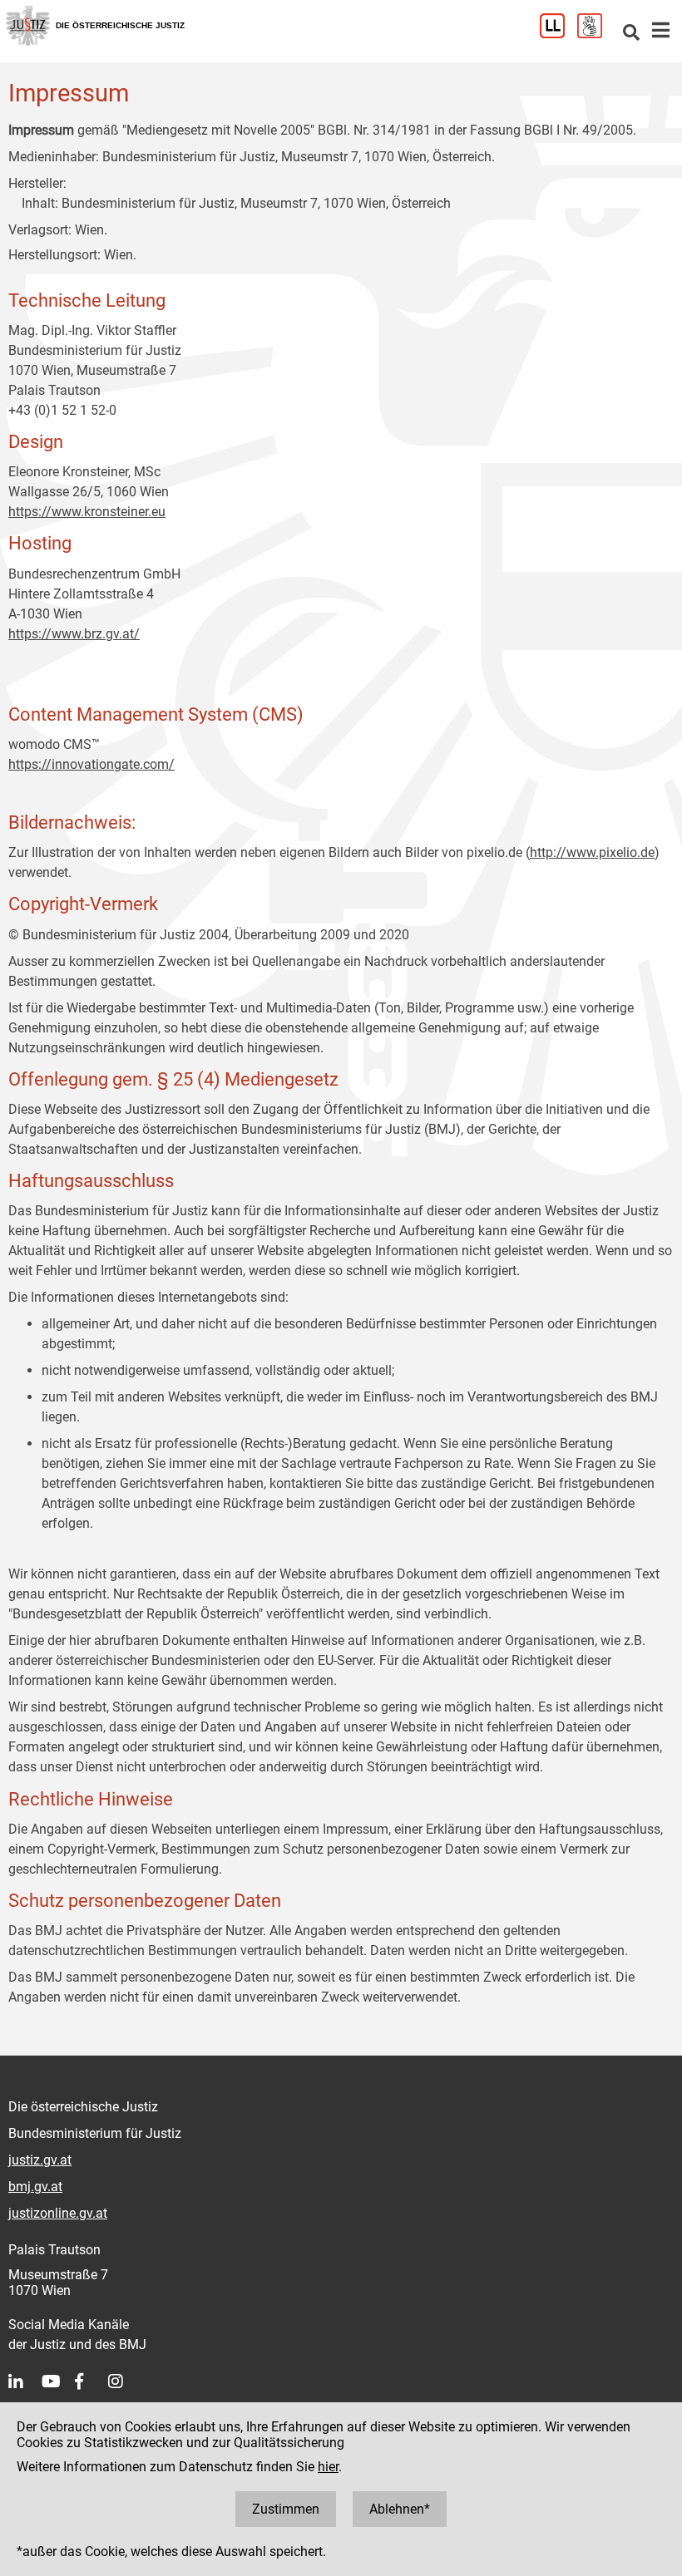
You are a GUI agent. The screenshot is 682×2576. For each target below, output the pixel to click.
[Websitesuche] (631, 34)
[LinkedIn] (25, 2381)
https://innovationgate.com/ (91, 764)
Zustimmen (286, 2509)
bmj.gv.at (35, 2187)
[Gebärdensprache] (596, 34)
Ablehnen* (400, 2509)
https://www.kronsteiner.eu (87, 512)
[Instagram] (125, 2381)
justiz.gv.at (40, 2160)
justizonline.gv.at (58, 2213)
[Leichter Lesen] (558, 34)
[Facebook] (91, 2381)
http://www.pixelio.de (592, 852)
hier (328, 2467)
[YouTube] (58, 2381)
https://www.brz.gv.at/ (74, 634)
